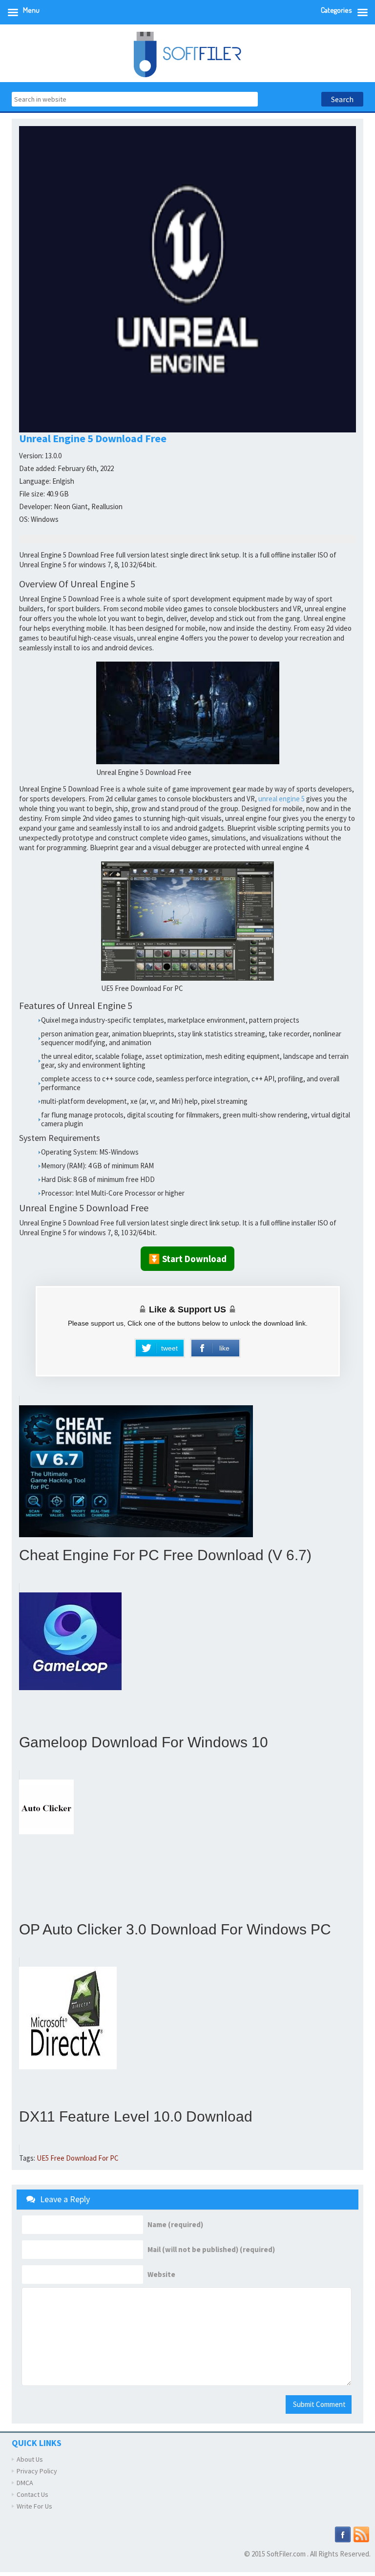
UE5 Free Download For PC (78, 2158)
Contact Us (32, 2494)
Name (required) (175, 2225)
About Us (30, 2459)
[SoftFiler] (187, 54)
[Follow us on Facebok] (343, 2533)
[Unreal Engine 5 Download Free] (188, 713)
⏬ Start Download (187, 1259)
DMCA (25, 2483)
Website (161, 2275)
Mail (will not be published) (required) (211, 2250)
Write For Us (34, 2506)
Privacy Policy (37, 2471)
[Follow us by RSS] (361, 2533)
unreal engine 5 (281, 799)
